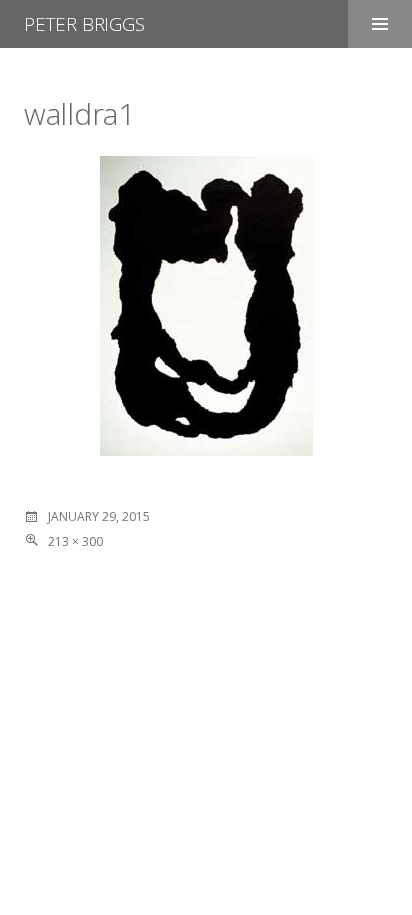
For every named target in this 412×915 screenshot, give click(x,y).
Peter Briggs (84, 24)
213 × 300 (75, 541)
